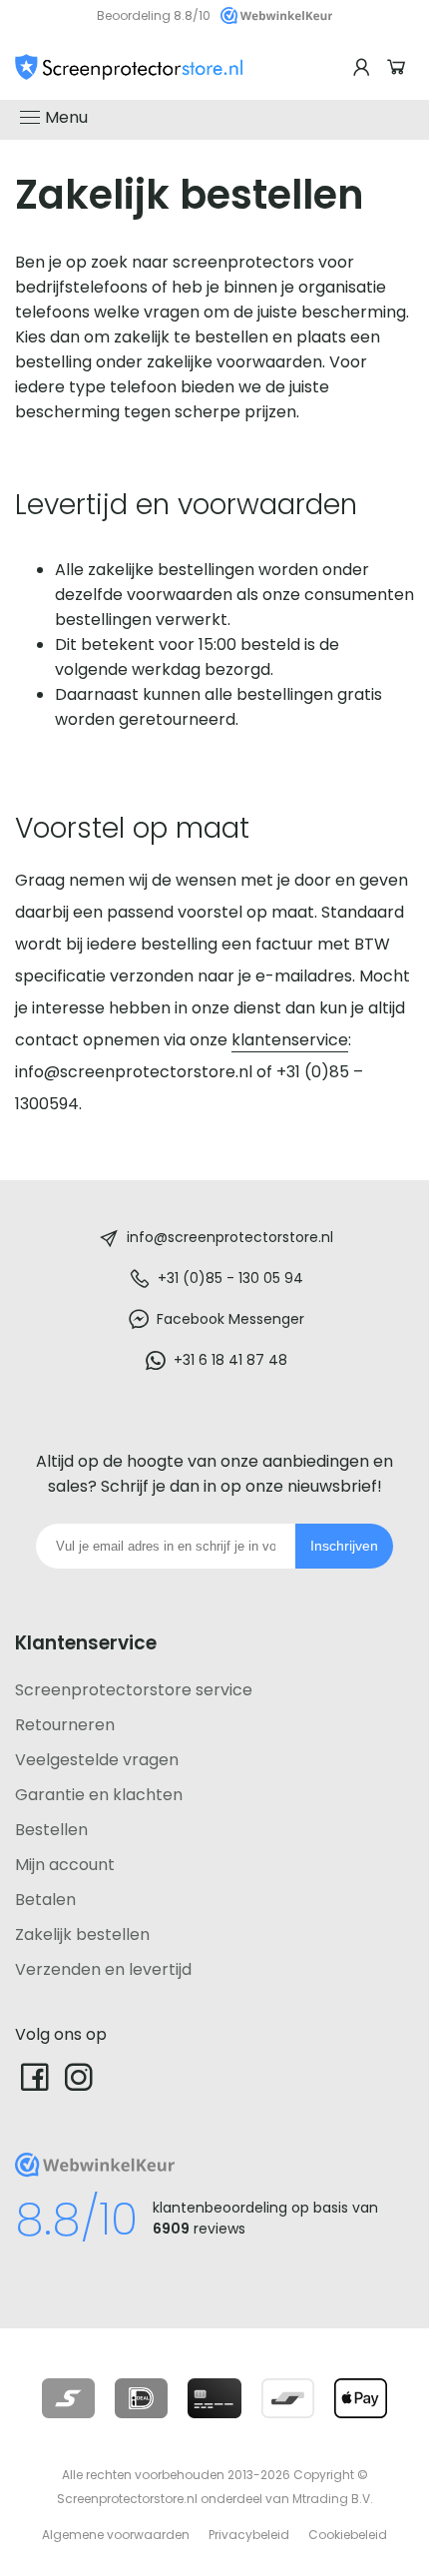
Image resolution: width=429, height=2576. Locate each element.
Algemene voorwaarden (116, 2535)
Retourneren (65, 1725)
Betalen (45, 1900)
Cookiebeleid (348, 2535)
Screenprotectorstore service (134, 1690)
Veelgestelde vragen (97, 1760)
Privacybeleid (249, 2535)
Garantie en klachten (99, 1795)
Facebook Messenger (230, 1319)
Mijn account (65, 1865)
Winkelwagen (399, 67)
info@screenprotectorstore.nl (230, 1237)
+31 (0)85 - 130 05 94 (230, 1278)
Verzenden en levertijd (103, 1969)
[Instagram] (79, 2076)
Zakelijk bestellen (82, 1934)
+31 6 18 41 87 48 (230, 1360)
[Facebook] (35, 2076)
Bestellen (51, 1830)
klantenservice (290, 1040)
